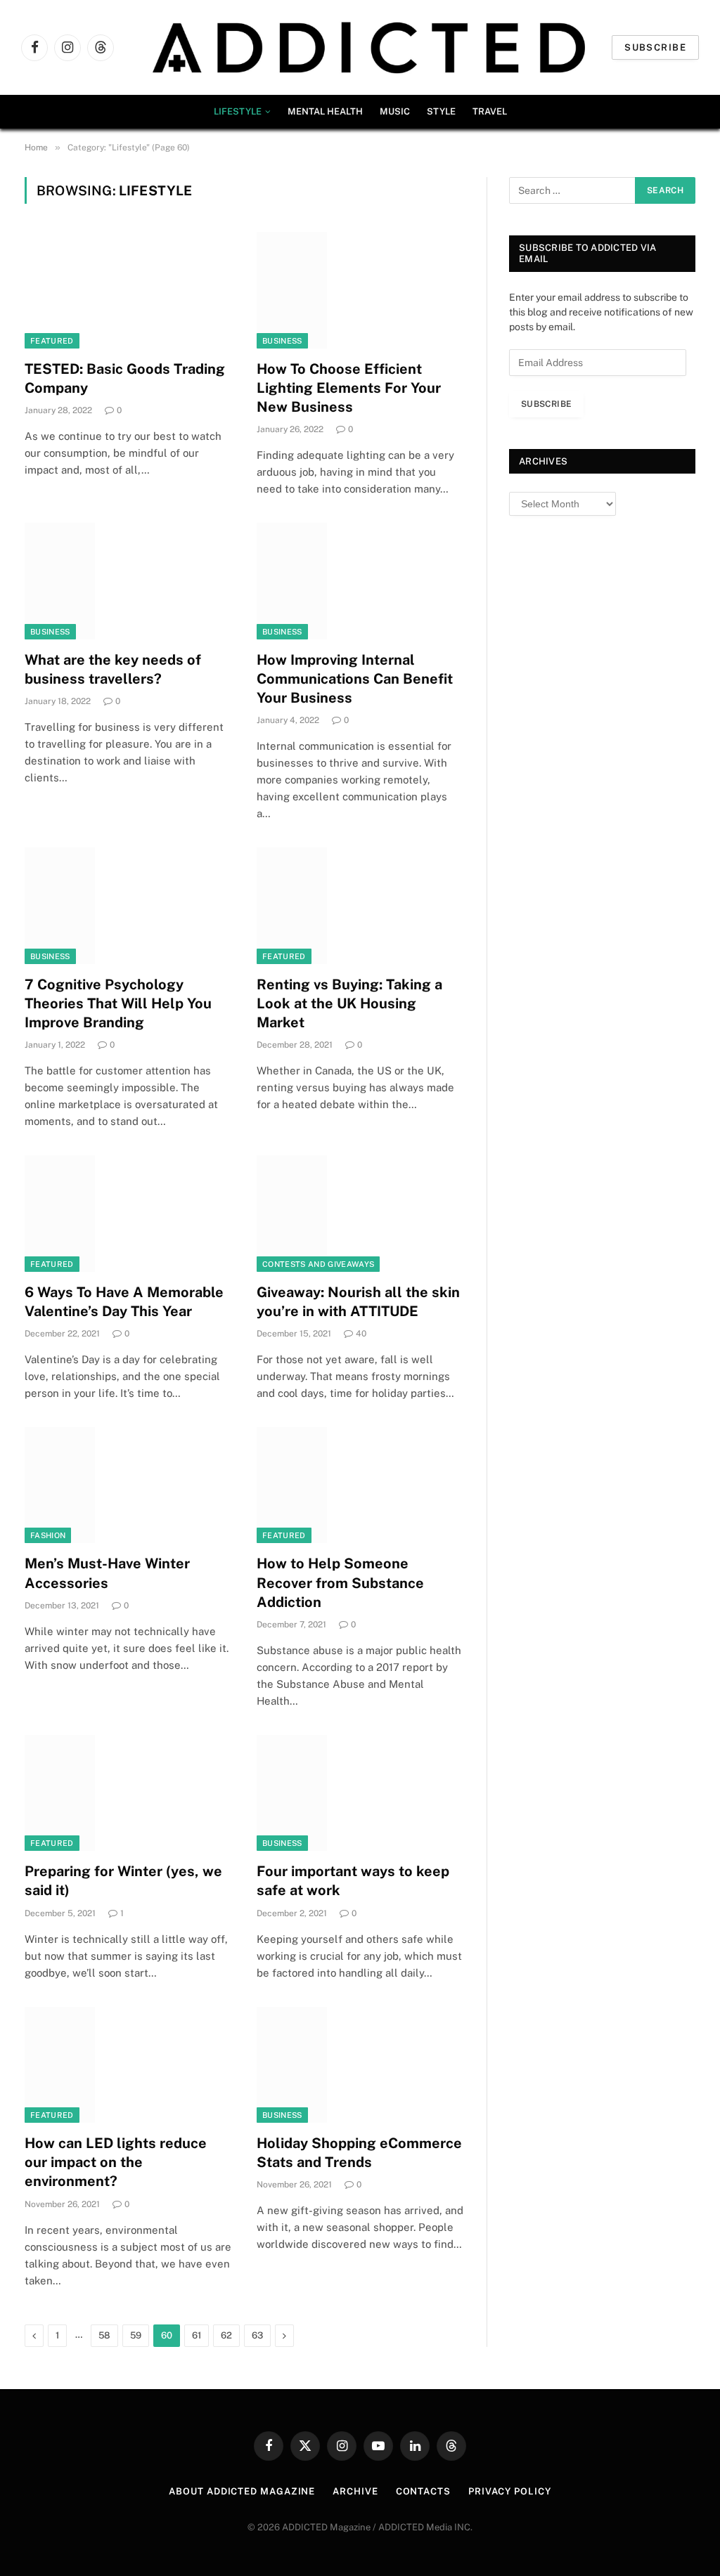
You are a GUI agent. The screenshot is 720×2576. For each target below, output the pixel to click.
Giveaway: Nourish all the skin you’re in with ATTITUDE (358, 1302)
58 (104, 2335)
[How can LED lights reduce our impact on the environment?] (128, 2065)
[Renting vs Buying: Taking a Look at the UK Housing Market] (360, 905)
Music (395, 111)
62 (226, 2335)
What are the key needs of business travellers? (113, 669)
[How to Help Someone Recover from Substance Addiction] (360, 1485)
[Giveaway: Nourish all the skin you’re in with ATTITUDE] (360, 1213)
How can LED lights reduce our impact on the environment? (116, 2162)
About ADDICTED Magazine (242, 2491)
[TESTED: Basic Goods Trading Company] (128, 290)
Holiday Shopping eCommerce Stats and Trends (359, 2153)
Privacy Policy (510, 2491)
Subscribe (655, 47)
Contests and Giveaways (318, 1264)
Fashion (48, 1535)
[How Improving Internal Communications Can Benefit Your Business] (360, 581)
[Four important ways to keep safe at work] (360, 1793)
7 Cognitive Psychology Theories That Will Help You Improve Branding (118, 1003)
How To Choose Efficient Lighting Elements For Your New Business (349, 388)
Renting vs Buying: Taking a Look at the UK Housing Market (349, 1003)
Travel (490, 111)
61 (197, 2335)
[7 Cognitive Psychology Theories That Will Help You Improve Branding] (128, 905)
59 (136, 2335)
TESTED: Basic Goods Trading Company (125, 378)
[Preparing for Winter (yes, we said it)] (128, 1793)
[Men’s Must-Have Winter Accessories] (128, 1485)
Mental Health (325, 111)
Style (441, 111)
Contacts (423, 2491)
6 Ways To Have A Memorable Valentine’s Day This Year (124, 1302)
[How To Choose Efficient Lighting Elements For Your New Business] (360, 290)
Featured (52, 341)
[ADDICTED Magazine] (368, 47)
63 (257, 2335)
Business (282, 341)
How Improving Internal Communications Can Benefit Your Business (355, 679)
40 (361, 1334)
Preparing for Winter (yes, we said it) (123, 1881)
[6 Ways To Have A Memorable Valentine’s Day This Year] (128, 1213)
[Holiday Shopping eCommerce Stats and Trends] (360, 2065)
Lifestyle (238, 111)
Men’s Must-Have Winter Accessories (107, 1573)
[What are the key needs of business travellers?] (128, 581)
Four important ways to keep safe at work (353, 1881)
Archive (355, 2491)
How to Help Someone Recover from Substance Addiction (340, 1582)
